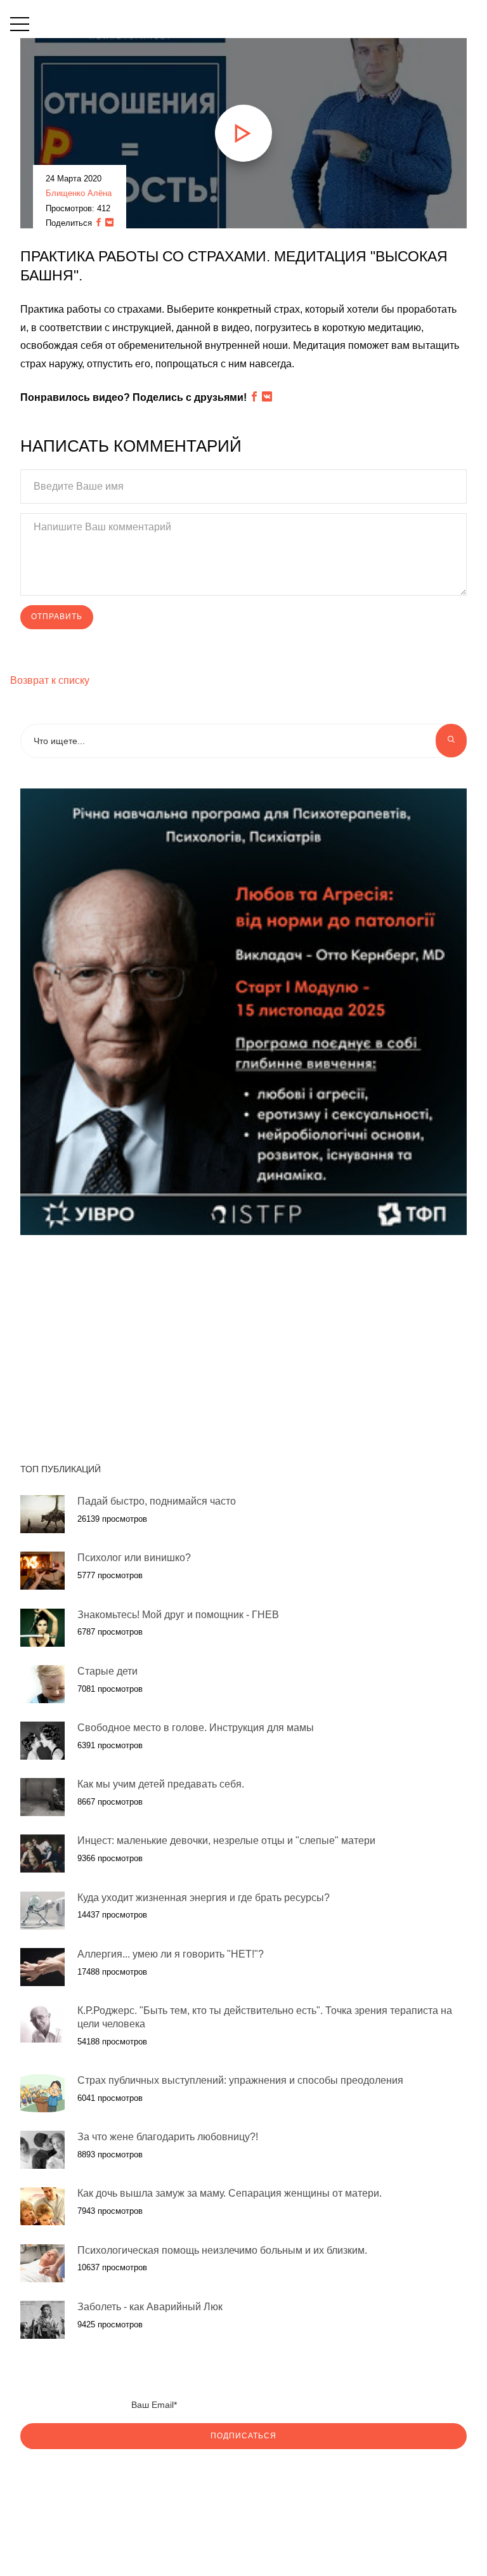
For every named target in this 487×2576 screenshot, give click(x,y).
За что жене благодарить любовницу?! (168, 2137)
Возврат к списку (50, 680)
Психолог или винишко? (134, 1558)
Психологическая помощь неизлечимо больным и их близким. (222, 2250)
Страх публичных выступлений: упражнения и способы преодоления (240, 2080)
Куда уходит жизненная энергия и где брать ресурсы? (204, 1898)
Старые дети (107, 1671)
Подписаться (243, 2436)
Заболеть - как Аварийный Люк (150, 2307)
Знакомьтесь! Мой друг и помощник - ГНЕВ (178, 1615)
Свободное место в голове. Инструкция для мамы (196, 1728)
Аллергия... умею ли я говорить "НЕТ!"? (171, 1954)
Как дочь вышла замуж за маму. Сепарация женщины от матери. (230, 2193)
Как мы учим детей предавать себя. (161, 1784)
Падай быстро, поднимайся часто (157, 1501)
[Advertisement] (131, 1342)
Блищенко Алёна (79, 193)
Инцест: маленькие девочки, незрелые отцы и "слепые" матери (226, 1840)
